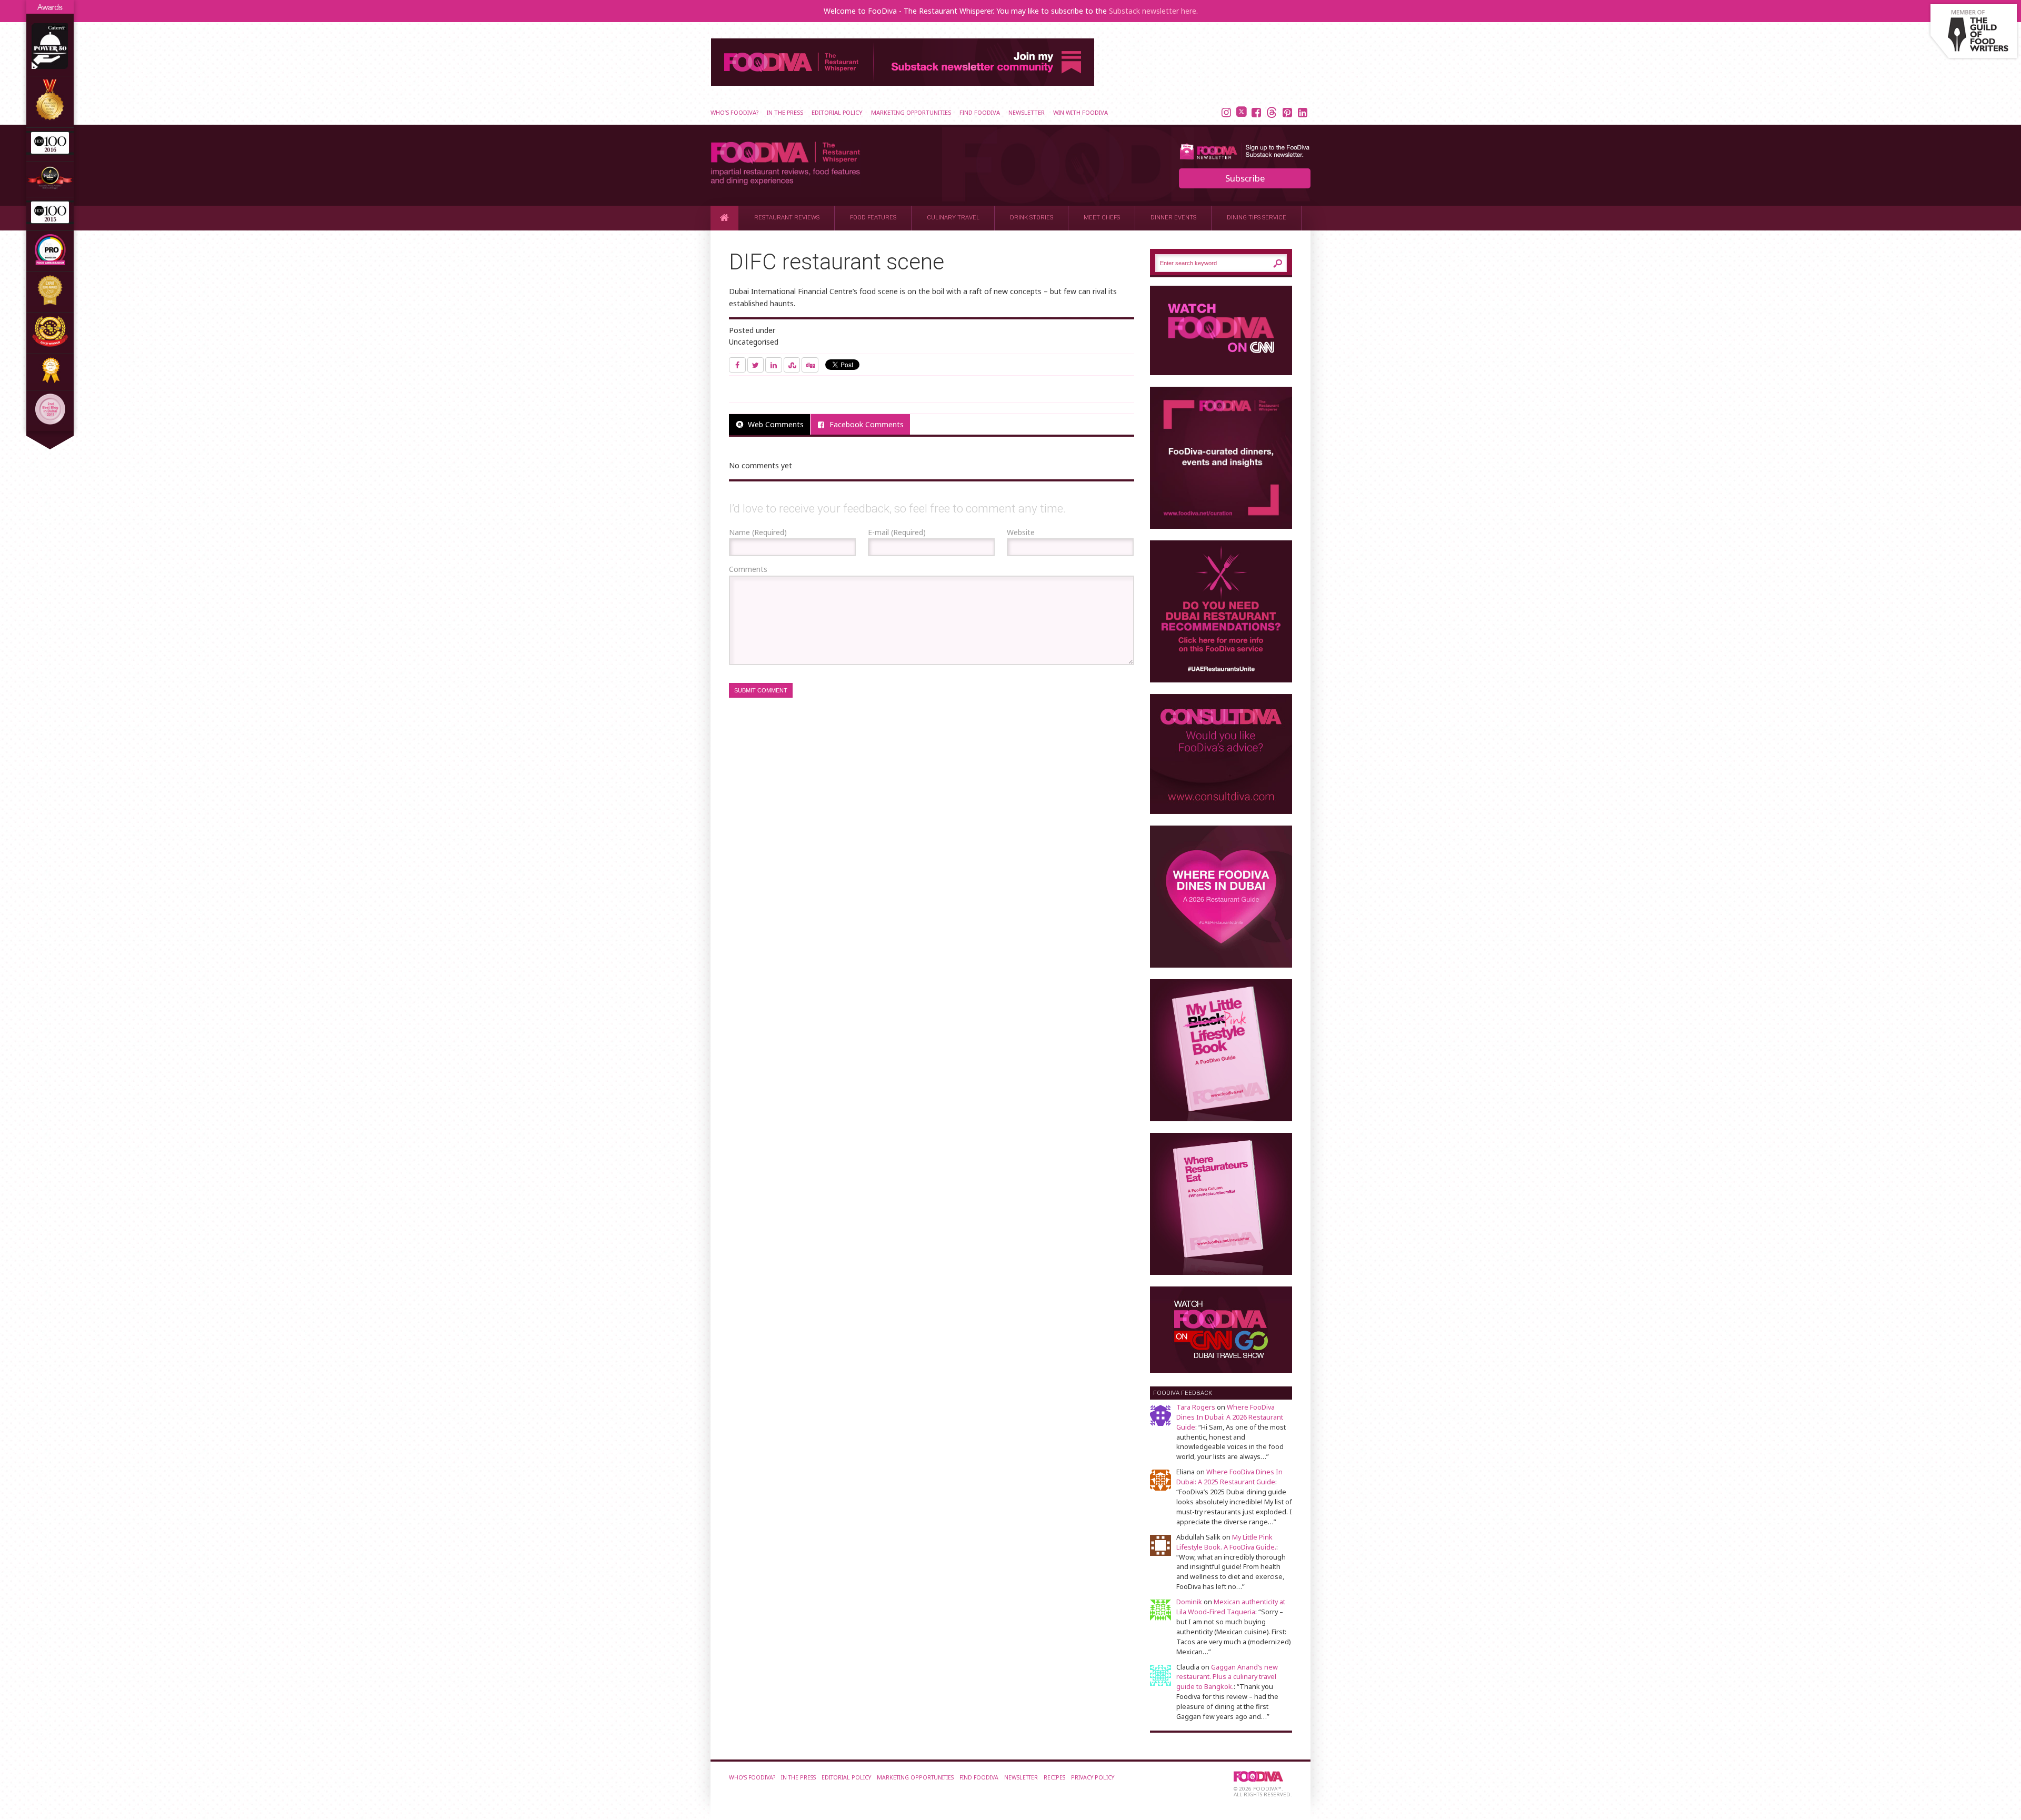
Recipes (1054, 1777)
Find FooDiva (980, 112)
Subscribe (1245, 178)
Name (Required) (758, 532)
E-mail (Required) (897, 532)
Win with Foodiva (1080, 112)
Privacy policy (1093, 1777)
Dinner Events (1173, 218)
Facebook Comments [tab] (867, 424)
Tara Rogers (1196, 1407)
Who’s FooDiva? (734, 112)
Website (1021, 532)
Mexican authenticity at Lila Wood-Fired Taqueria (1231, 1607)
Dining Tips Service (1257, 218)
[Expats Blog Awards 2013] (50, 303)
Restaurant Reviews (787, 218)
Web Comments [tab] (776, 424)
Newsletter (1027, 112)
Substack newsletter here (1153, 11)
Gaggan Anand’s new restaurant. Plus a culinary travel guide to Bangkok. (1227, 1677)
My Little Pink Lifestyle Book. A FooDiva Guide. (1226, 1542)
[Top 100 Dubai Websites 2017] (50, 118)
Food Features (873, 218)
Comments (748, 569)
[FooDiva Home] (724, 218)
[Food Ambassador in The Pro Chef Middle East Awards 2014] (50, 262)
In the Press (785, 112)
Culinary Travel (953, 218)
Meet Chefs (1102, 218)
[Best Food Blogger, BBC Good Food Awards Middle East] (50, 187)
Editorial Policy (837, 112)
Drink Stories (1032, 218)
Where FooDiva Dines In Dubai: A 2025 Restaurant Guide (1229, 1477)
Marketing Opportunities (911, 112)
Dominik (1189, 1602)
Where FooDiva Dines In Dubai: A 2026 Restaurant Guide (1230, 1417)
